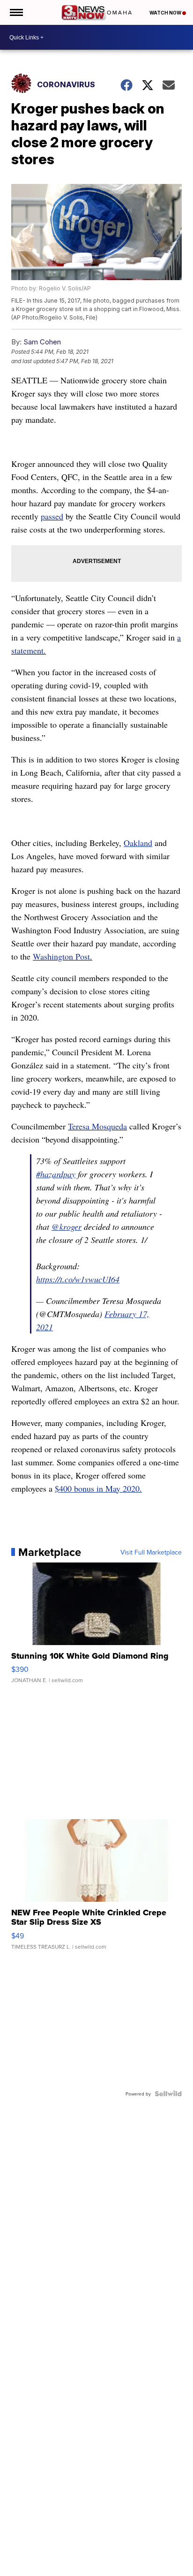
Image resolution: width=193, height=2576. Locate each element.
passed (52, 516)
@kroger (67, 1227)
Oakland (138, 843)
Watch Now (166, 13)
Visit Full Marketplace (151, 1552)
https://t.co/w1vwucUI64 (78, 1279)
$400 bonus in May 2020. (98, 1488)
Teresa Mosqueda (97, 1126)
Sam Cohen (42, 342)
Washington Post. (63, 956)
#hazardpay (56, 1174)
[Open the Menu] (16, 12)
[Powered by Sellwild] (168, 2094)
